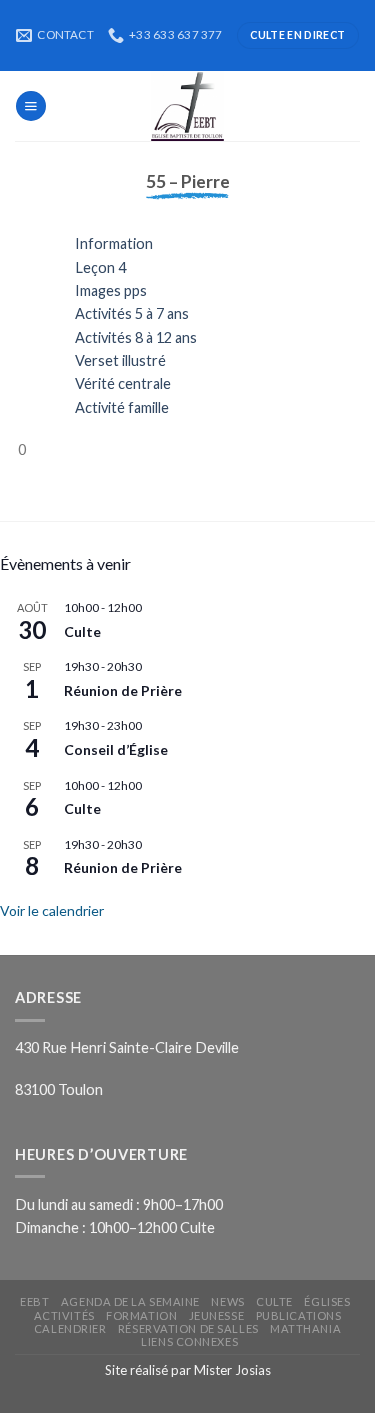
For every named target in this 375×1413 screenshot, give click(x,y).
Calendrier (70, 1328)
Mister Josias (232, 1370)
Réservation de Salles (188, 1328)
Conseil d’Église (116, 749)
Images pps (111, 290)
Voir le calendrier (52, 910)
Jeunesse (216, 1315)
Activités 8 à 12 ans (136, 337)
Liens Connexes (189, 1341)
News (227, 1301)
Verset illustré (120, 360)
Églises (327, 1301)
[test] (188, 106)
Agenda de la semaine (130, 1301)
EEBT (34, 1301)
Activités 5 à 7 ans (132, 313)
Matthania (305, 1328)
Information (114, 243)
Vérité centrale (123, 383)
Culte (82, 631)
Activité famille (122, 407)
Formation (141, 1315)
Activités (64, 1315)
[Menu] (30, 106)
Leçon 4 (100, 267)
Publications (299, 1315)
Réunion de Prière (123, 690)
